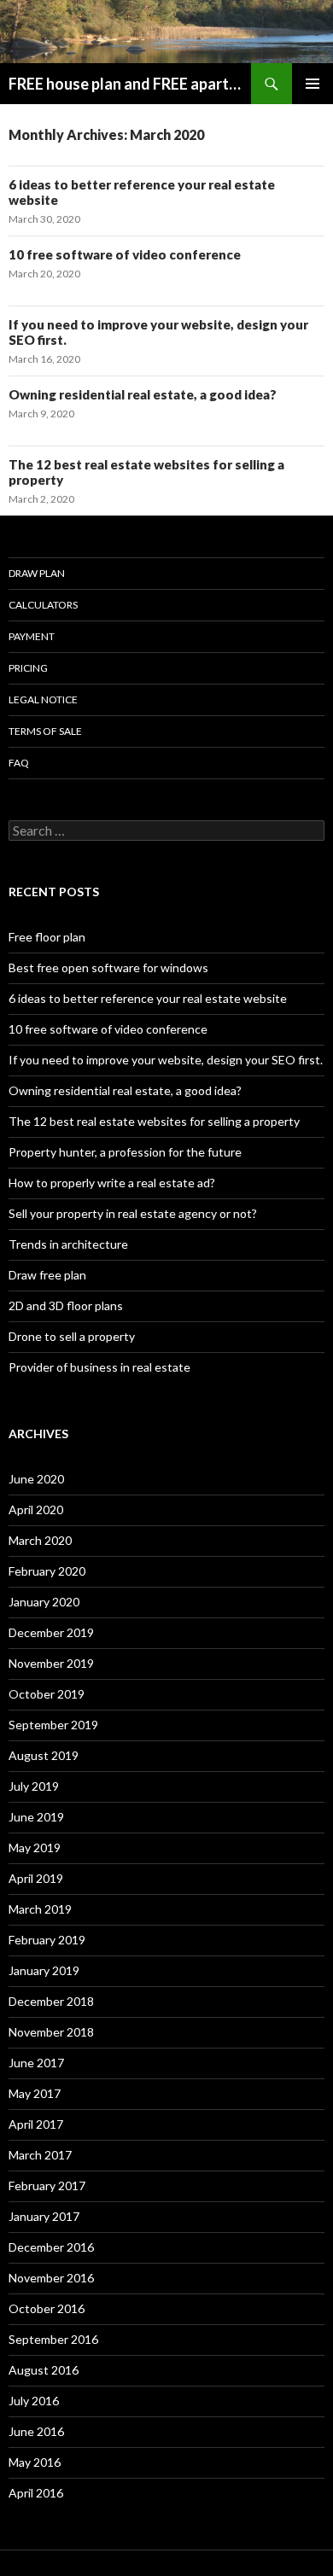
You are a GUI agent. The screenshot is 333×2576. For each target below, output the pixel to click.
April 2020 (36, 1509)
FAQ (19, 763)
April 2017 (36, 2124)
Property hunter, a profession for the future (125, 1152)
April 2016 (36, 2493)
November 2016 (51, 2278)
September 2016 (53, 2339)
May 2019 (35, 1847)
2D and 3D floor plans (66, 1305)
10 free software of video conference (125, 254)
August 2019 (44, 1755)
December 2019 (51, 1632)
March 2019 (40, 1909)
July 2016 (34, 2401)
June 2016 (36, 2431)
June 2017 (36, 2063)
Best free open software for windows (108, 967)
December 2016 (51, 2247)
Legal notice (43, 699)
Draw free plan (47, 1275)
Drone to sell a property (72, 1336)
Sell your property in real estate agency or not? (133, 1213)
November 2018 (51, 2032)
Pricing (28, 668)
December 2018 (51, 2001)
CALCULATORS (43, 605)
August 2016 (44, 2370)
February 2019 (47, 1940)
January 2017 (44, 2216)
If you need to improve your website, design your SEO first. (166, 1060)
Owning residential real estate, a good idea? (143, 394)
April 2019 (36, 1878)
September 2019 (53, 1725)
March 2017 (40, 2155)
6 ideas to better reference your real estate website (148, 998)
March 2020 (40, 1540)
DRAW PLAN (37, 573)
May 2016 (35, 2462)
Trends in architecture (68, 1244)
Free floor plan (47, 937)
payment (32, 636)
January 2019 (44, 1970)
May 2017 (35, 2093)
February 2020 (47, 1571)
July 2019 (34, 1786)
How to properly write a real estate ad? (112, 1183)
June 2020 (36, 1479)
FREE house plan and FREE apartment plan (130, 84)
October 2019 (47, 1694)
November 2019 (51, 1663)
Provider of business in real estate (99, 1367)
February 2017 (47, 2186)
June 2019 (36, 1817)
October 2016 (47, 2308)
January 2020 (44, 1602)
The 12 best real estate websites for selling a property (154, 1121)
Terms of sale (45, 731)
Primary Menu (313, 84)
